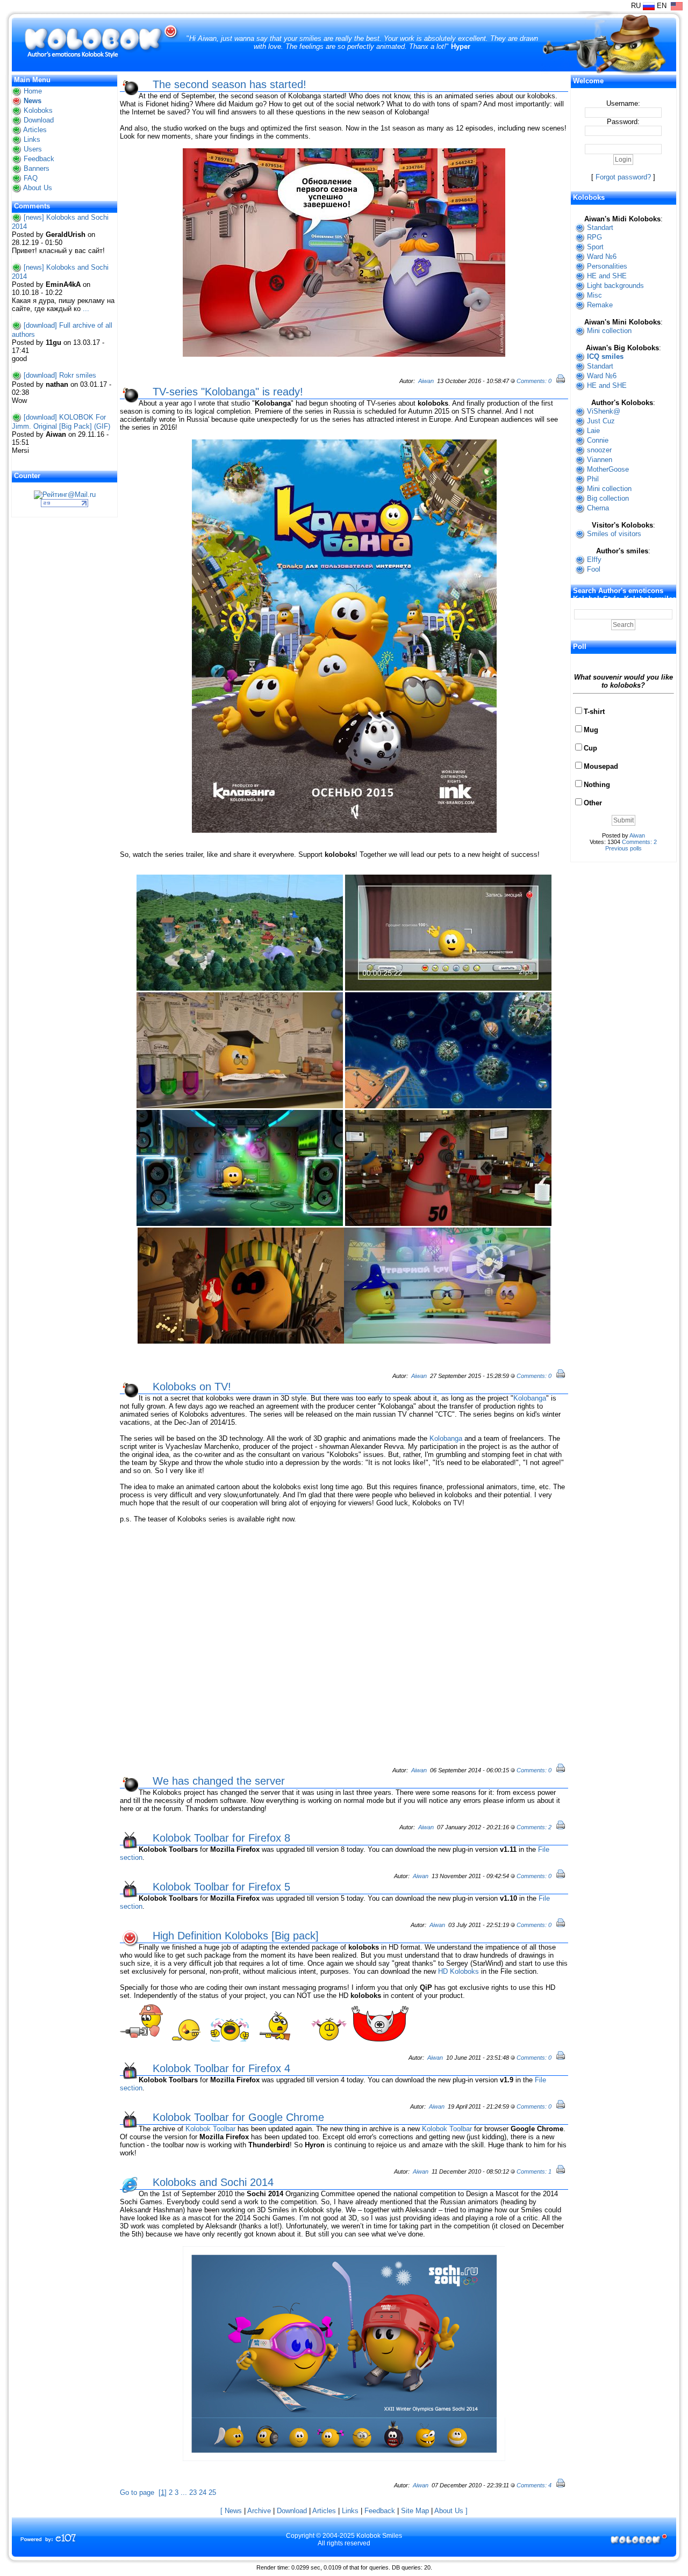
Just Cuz (601, 421)
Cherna (598, 508)
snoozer (599, 450)
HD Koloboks (458, 1971)
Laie (593, 431)
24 (203, 2492)
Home (33, 91)
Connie (598, 440)
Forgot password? (623, 177)
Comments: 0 (534, 381)
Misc (594, 295)
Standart (600, 228)
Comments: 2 (534, 1827)
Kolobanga (530, 1398)
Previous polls (623, 848)
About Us (38, 188)
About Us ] (451, 2511)
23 (193, 2492)
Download (39, 120)
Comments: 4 (534, 2485)
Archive (259, 2511)
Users (33, 149)
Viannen (600, 460)
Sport (595, 247)
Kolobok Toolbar (210, 2129)
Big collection (608, 498)
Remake (600, 305)
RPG (594, 237)
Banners (37, 168)
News (33, 101)
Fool (594, 569)
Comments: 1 (534, 2171)
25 (212, 2492)
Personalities (607, 266)
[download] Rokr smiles (60, 375)
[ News (231, 2511)
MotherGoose (608, 469)
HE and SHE (607, 276)
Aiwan (426, 381)
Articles (35, 130)
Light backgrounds (615, 286)
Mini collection (609, 331)
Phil (593, 479)
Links (32, 139)
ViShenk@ (604, 411)
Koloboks (38, 110)
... (86, 309)
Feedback (39, 159)
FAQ (31, 178)
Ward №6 (602, 257)
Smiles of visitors (614, 534)
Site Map (415, 2511)
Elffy (594, 560)
